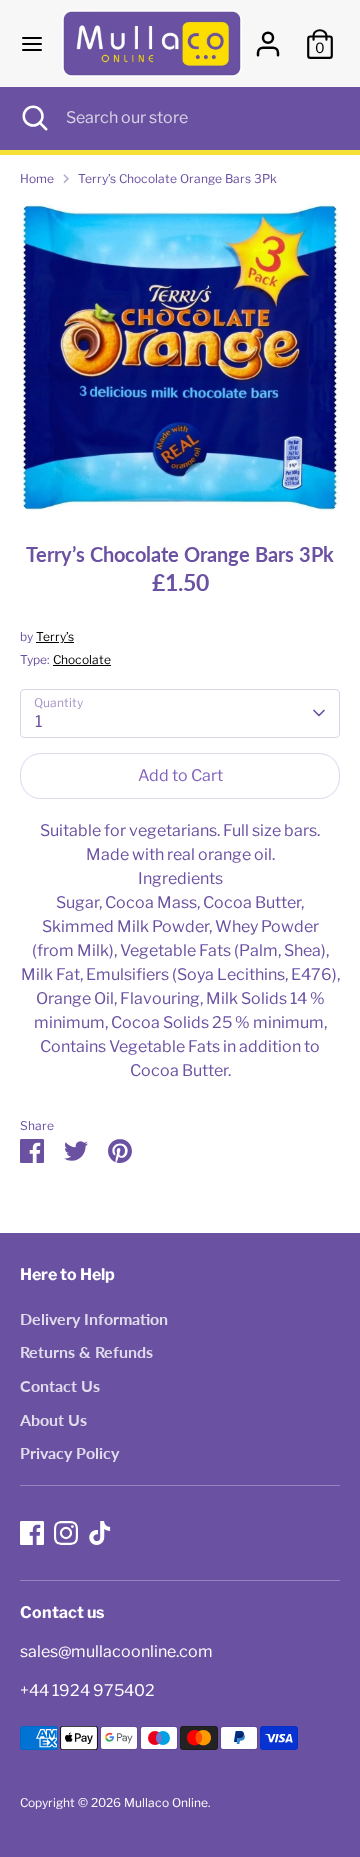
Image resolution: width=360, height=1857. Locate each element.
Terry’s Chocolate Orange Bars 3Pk (177, 178)
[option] (180, 357)
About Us (53, 1419)
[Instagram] (66, 1533)
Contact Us (60, 1385)
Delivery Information (94, 1318)
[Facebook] (32, 1533)
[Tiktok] (100, 1533)
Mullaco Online (166, 1802)
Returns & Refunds (86, 1351)
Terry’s (55, 636)
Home (37, 178)
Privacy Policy (69, 1452)
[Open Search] (33, 118)
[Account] (268, 35)
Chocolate (82, 659)
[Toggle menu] (32, 43)
